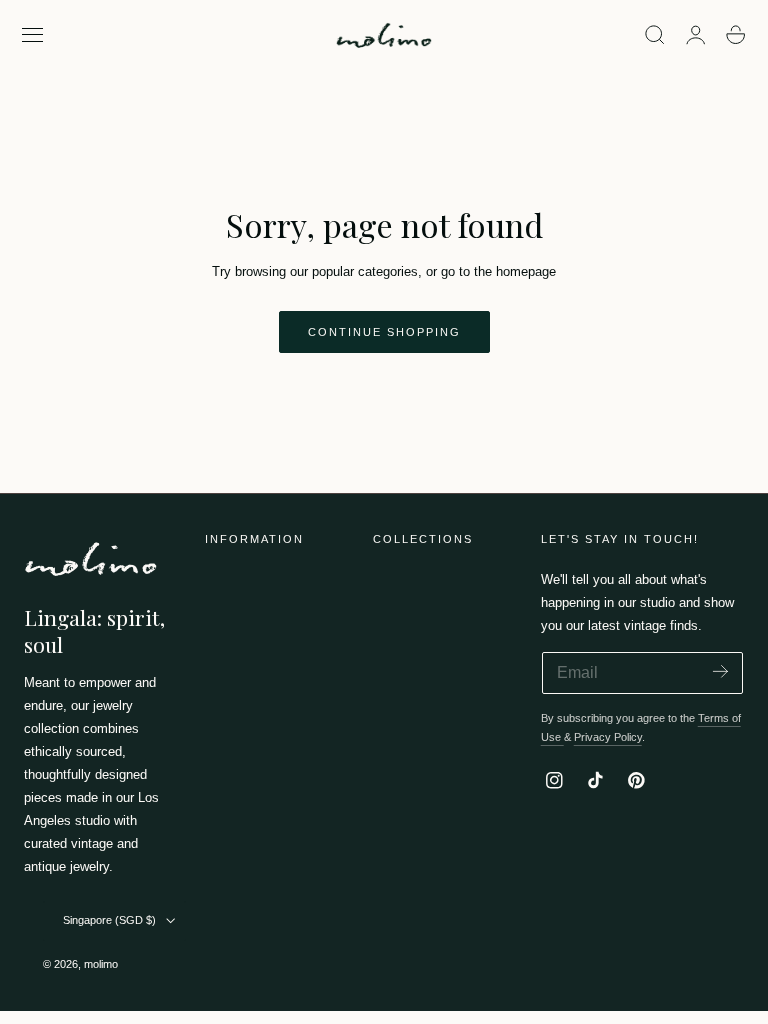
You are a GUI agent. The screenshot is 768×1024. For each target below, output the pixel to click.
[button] (33, 35)
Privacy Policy (608, 737)
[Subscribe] (720, 671)
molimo (101, 964)
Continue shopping (384, 332)
